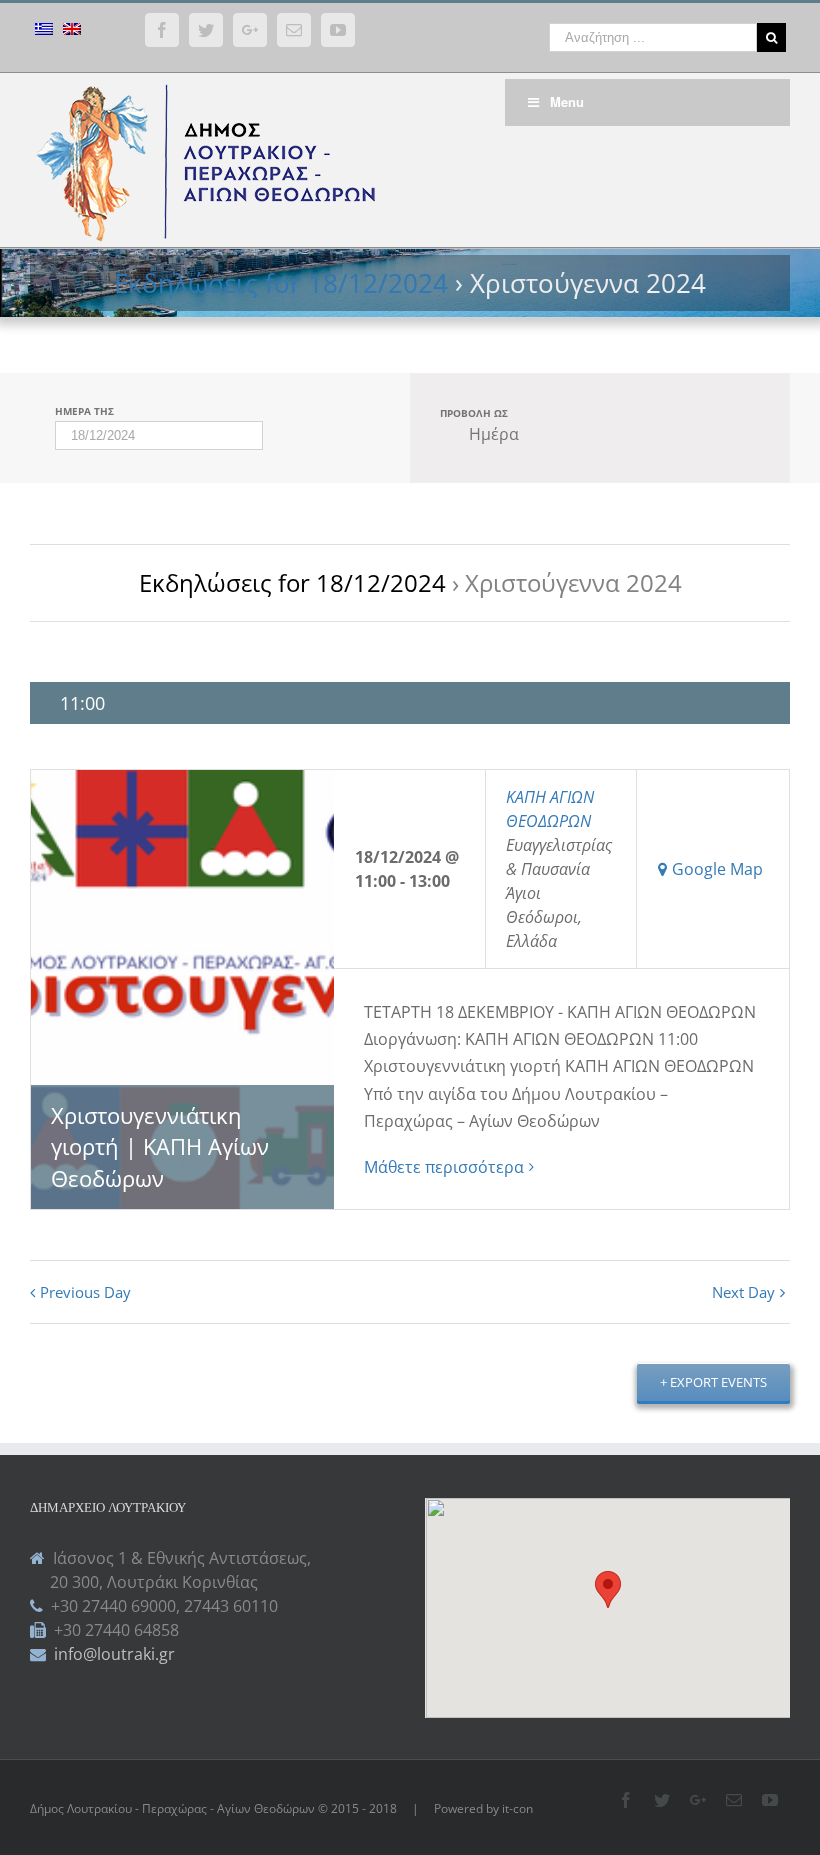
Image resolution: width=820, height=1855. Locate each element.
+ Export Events (713, 1382)
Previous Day (85, 1292)
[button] (608, 1589)
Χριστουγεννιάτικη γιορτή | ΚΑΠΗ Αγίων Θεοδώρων (160, 1147)
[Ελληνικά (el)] (44, 31)
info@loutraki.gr (112, 1654)
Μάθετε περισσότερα (444, 1167)
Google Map (717, 869)
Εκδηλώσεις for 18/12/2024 (281, 283)
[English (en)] (72, 31)
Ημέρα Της (84, 411)
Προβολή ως (474, 413)
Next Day (743, 1292)
